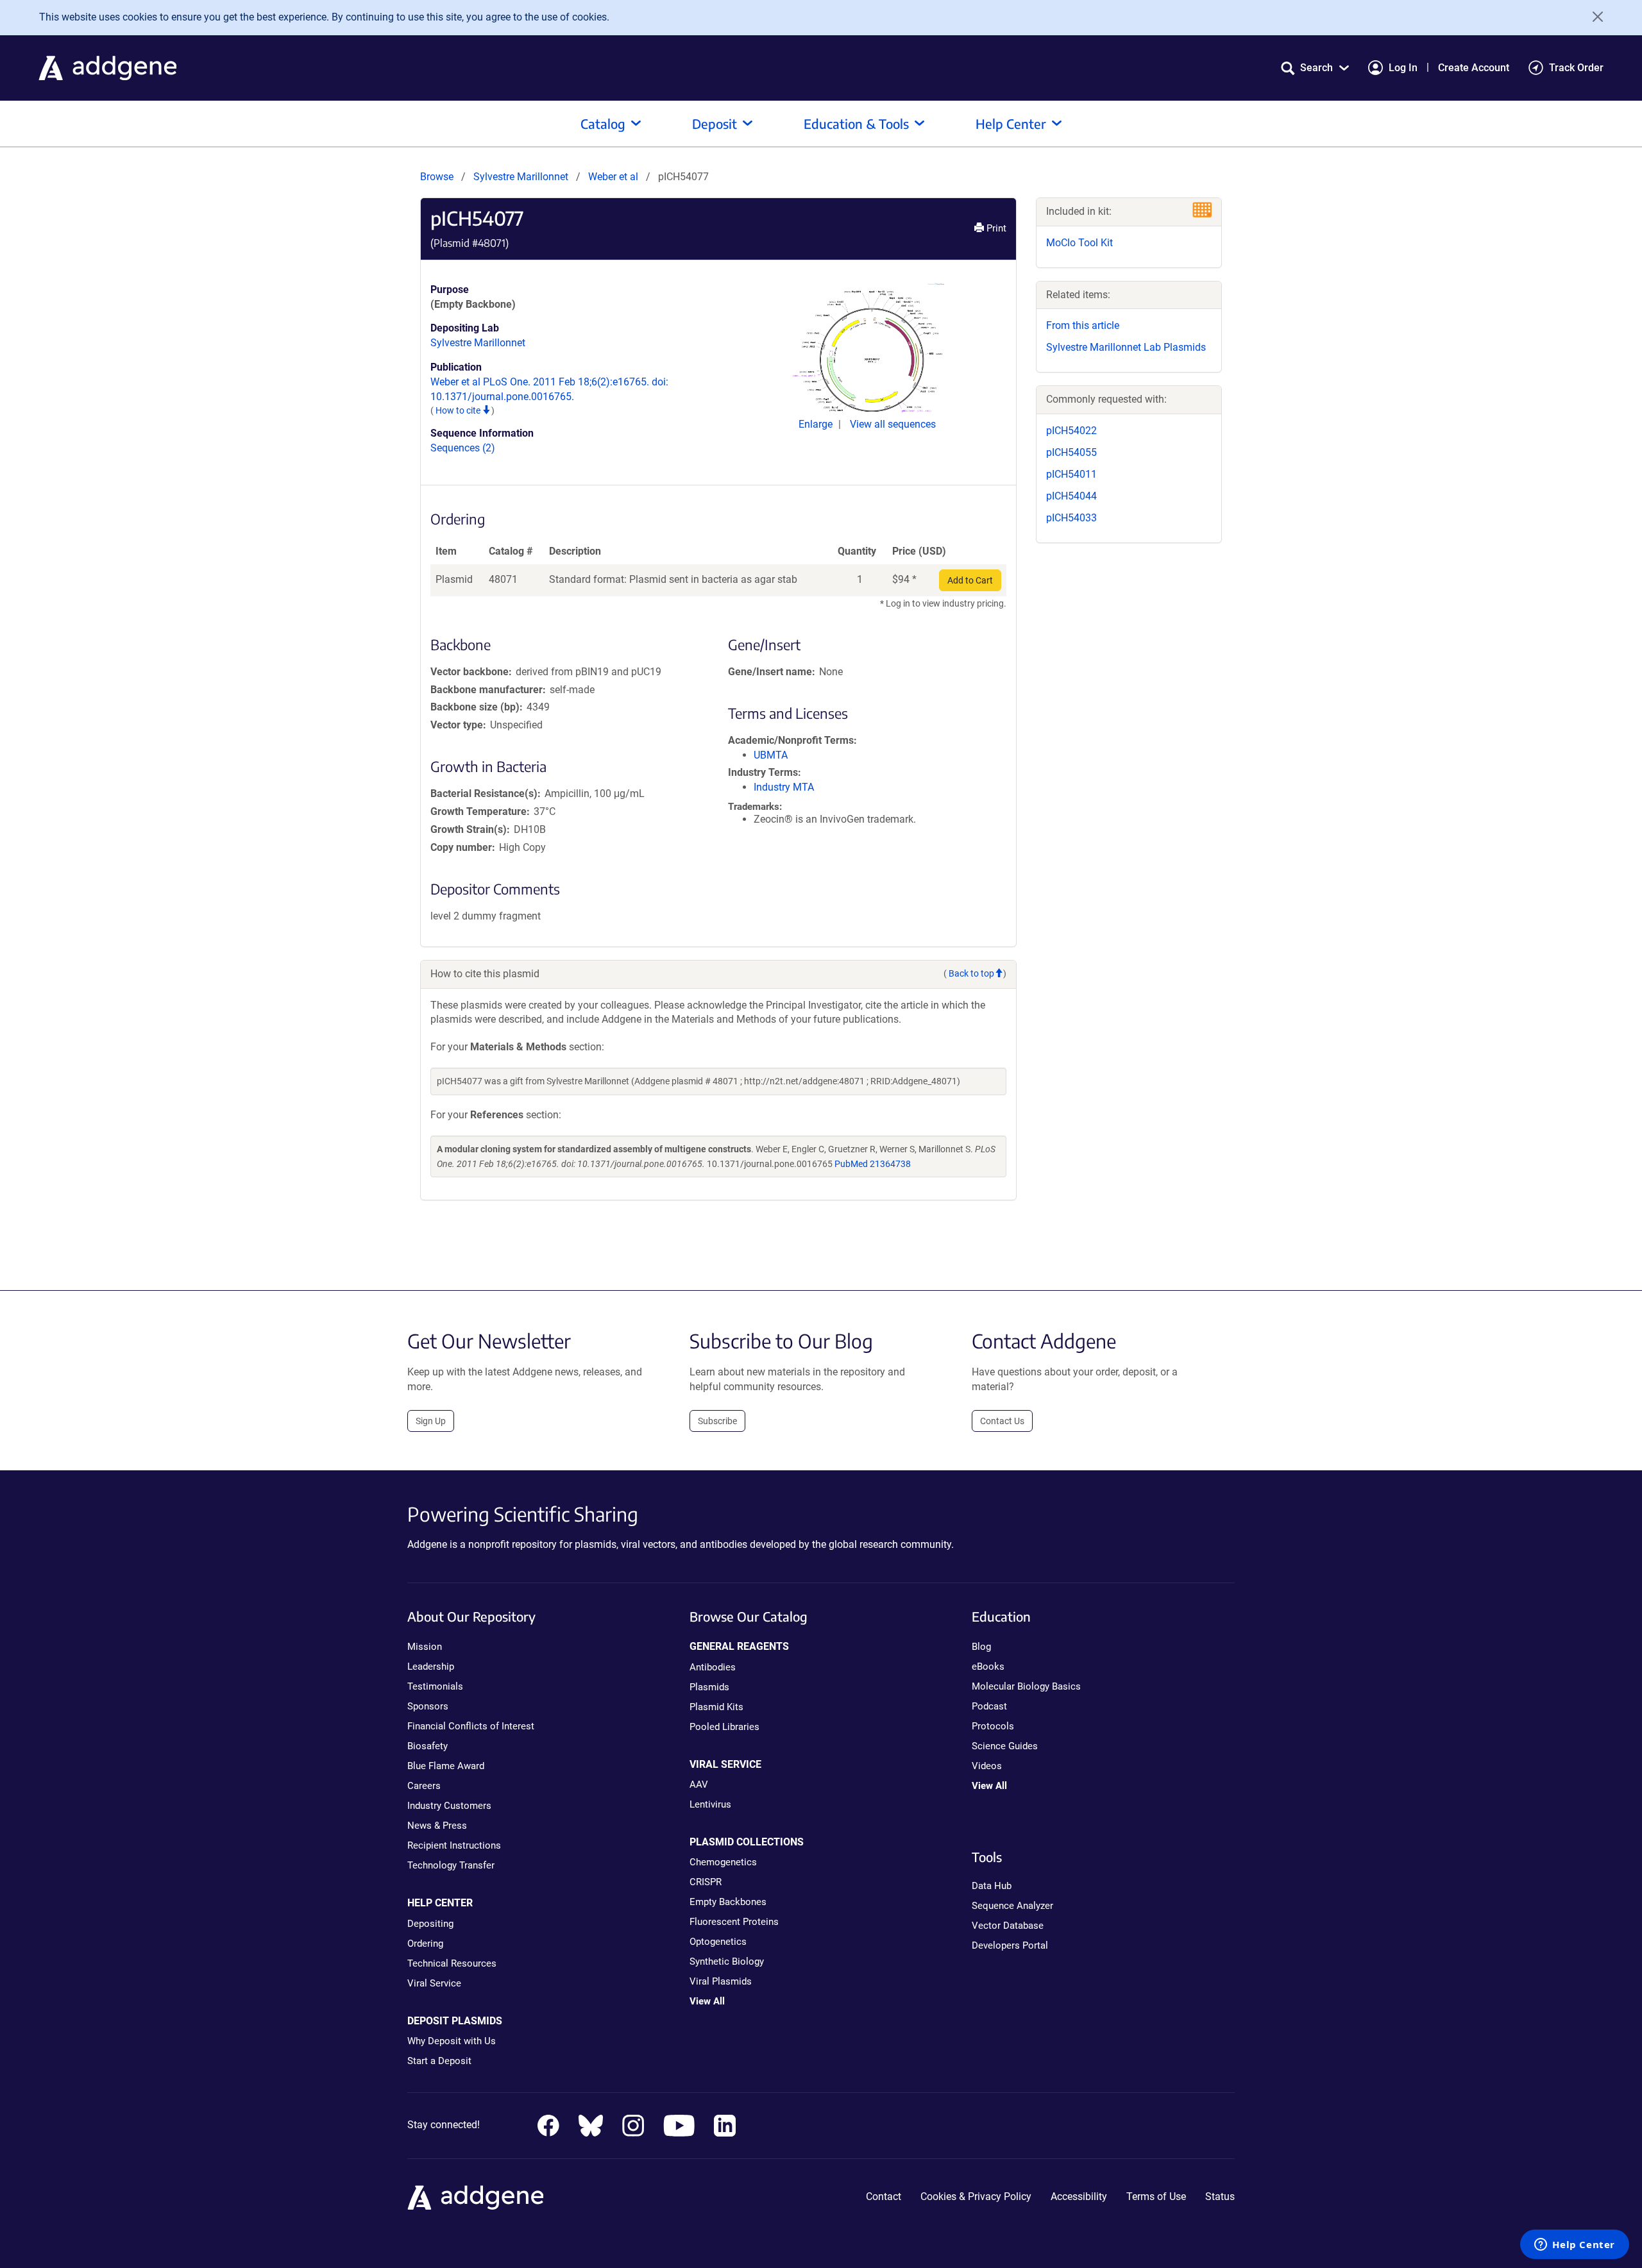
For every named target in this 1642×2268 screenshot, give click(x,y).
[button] (1315, 68)
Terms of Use (1156, 2197)
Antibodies (713, 1667)
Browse (437, 177)
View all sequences (893, 424)
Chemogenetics (723, 1862)
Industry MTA (784, 787)
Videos (987, 1766)
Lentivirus (710, 1804)
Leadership (431, 1667)
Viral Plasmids (721, 1981)
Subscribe (717, 1421)
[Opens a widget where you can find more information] (1575, 2246)
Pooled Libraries (724, 1727)
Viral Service (434, 1983)
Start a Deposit (439, 2061)
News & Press (437, 1826)
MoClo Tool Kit (1079, 243)
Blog (981, 1647)
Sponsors (428, 1706)
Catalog (603, 123)
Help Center (1011, 123)
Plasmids (709, 1687)
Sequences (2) (463, 448)
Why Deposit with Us (452, 2041)
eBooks (988, 1667)
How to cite (459, 410)
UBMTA (771, 755)
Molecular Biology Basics (1026, 1686)
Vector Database (1008, 1926)
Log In (1403, 68)
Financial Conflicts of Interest (471, 1726)
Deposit (715, 123)
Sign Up (431, 1421)
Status (1220, 2197)
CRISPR (706, 1882)
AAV (699, 1785)
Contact (884, 2197)
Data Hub (992, 1886)
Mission (425, 1647)
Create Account (1474, 68)
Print (995, 228)
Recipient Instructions (454, 1845)
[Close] (1593, 17)
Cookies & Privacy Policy (976, 2197)
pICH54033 (1071, 518)
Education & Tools (856, 123)
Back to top (971, 973)
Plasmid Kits (716, 1707)
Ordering (425, 1944)
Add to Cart (970, 580)
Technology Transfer (451, 1865)
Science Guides (1005, 1746)
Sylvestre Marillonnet (521, 177)
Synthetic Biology (727, 1961)
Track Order (1576, 68)
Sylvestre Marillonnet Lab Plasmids (1126, 347)
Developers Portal (1010, 1945)
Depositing (430, 1924)
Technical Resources (452, 1963)
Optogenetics (718, 1942)
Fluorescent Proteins (734, 1922)
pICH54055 (1071, 452)
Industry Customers (449, 1806)
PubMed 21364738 (873, 1164)
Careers (424, 1786)
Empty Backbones (728, 1902)
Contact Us (1002, 1421)
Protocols (993, 1726)
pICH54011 (1071, 474)
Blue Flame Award (446, 1766)
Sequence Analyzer (1012, 1906)
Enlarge (817, 424)
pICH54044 (1071, 496)
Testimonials (435, 1686)
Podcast (989, 1706)
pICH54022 (1071, 431)
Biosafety (427, 1746)
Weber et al (614, 177)
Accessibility (1079, 2197)
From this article (1083, 325)
